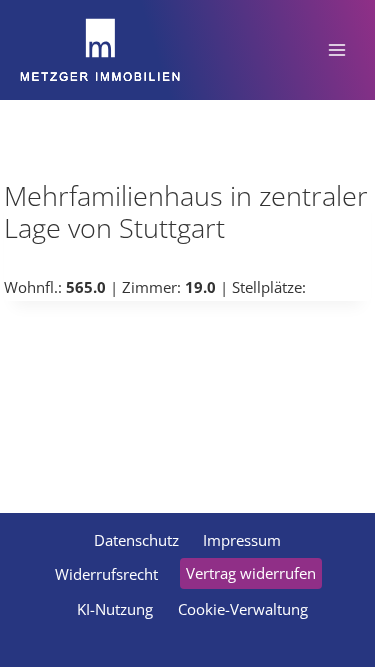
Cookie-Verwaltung (243, 609)
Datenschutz (136, 540)
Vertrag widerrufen (251, 573)
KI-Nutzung (115, 609)
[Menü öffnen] (336, 49)
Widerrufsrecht (106, 574)
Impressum (242, 540)
